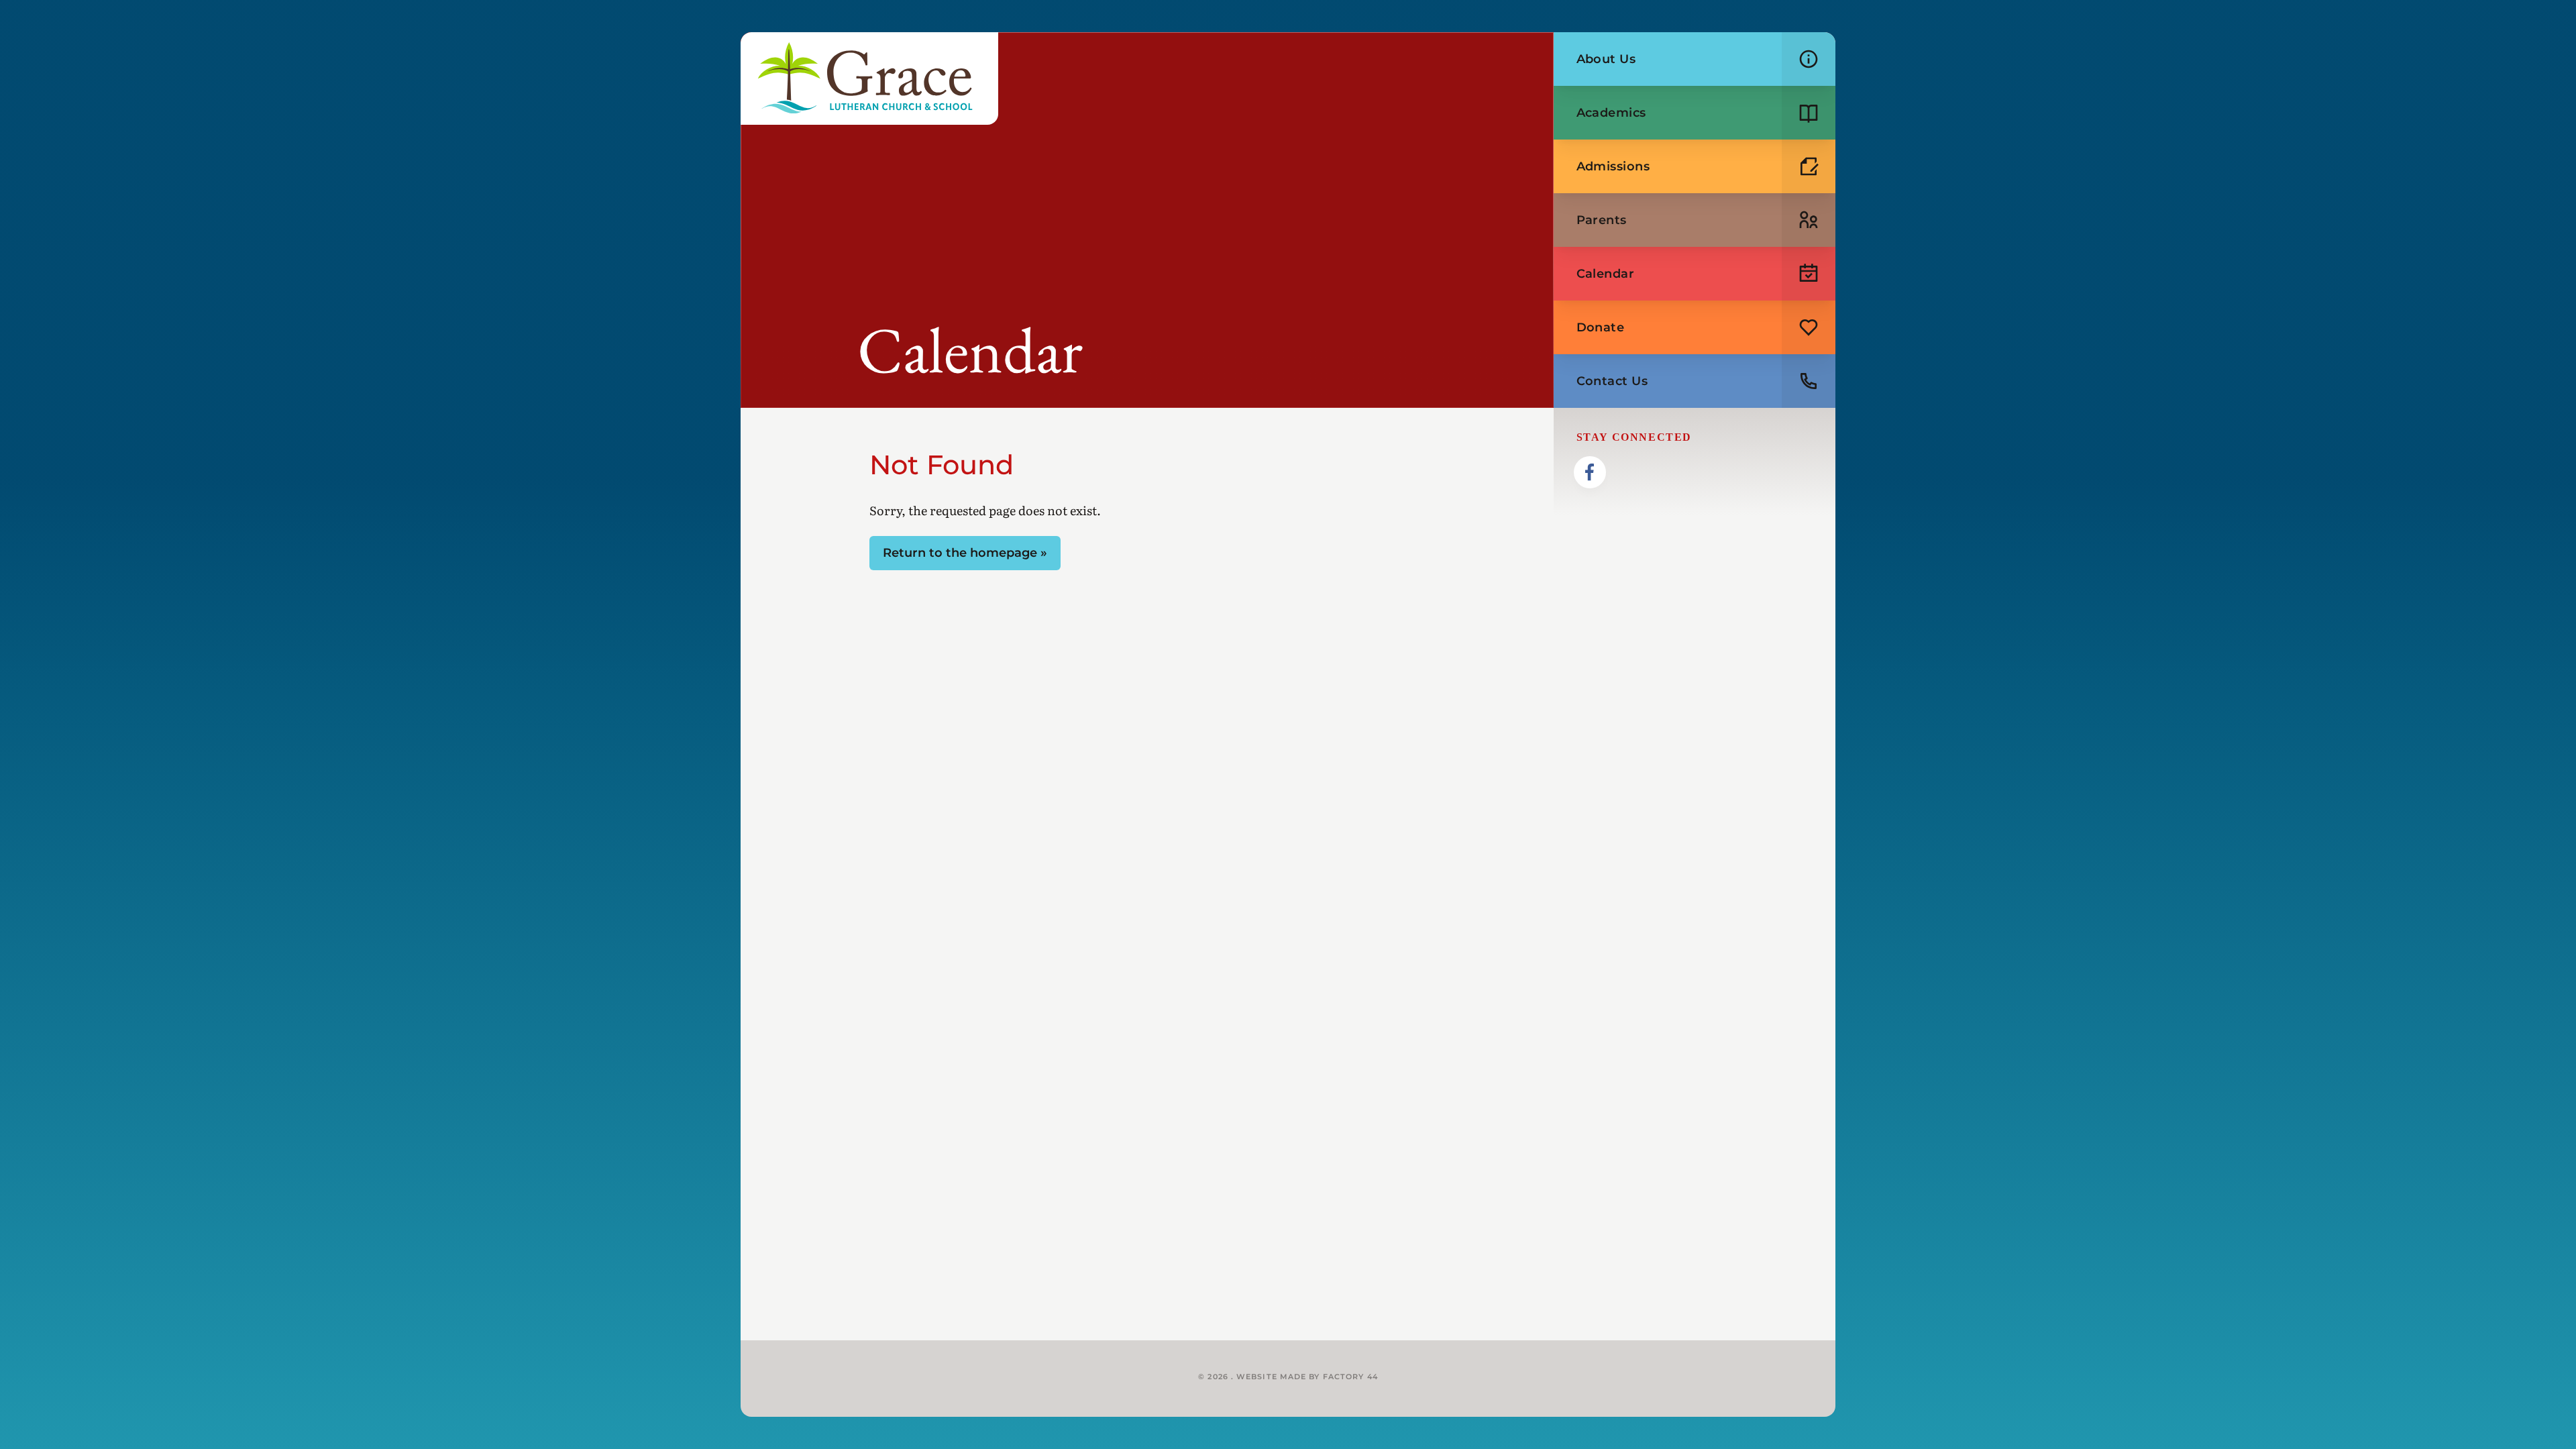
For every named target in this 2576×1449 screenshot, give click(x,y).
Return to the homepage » (965, 553)
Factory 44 (1350, 1377)
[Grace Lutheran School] (869, 78)
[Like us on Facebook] (1590, 472)
